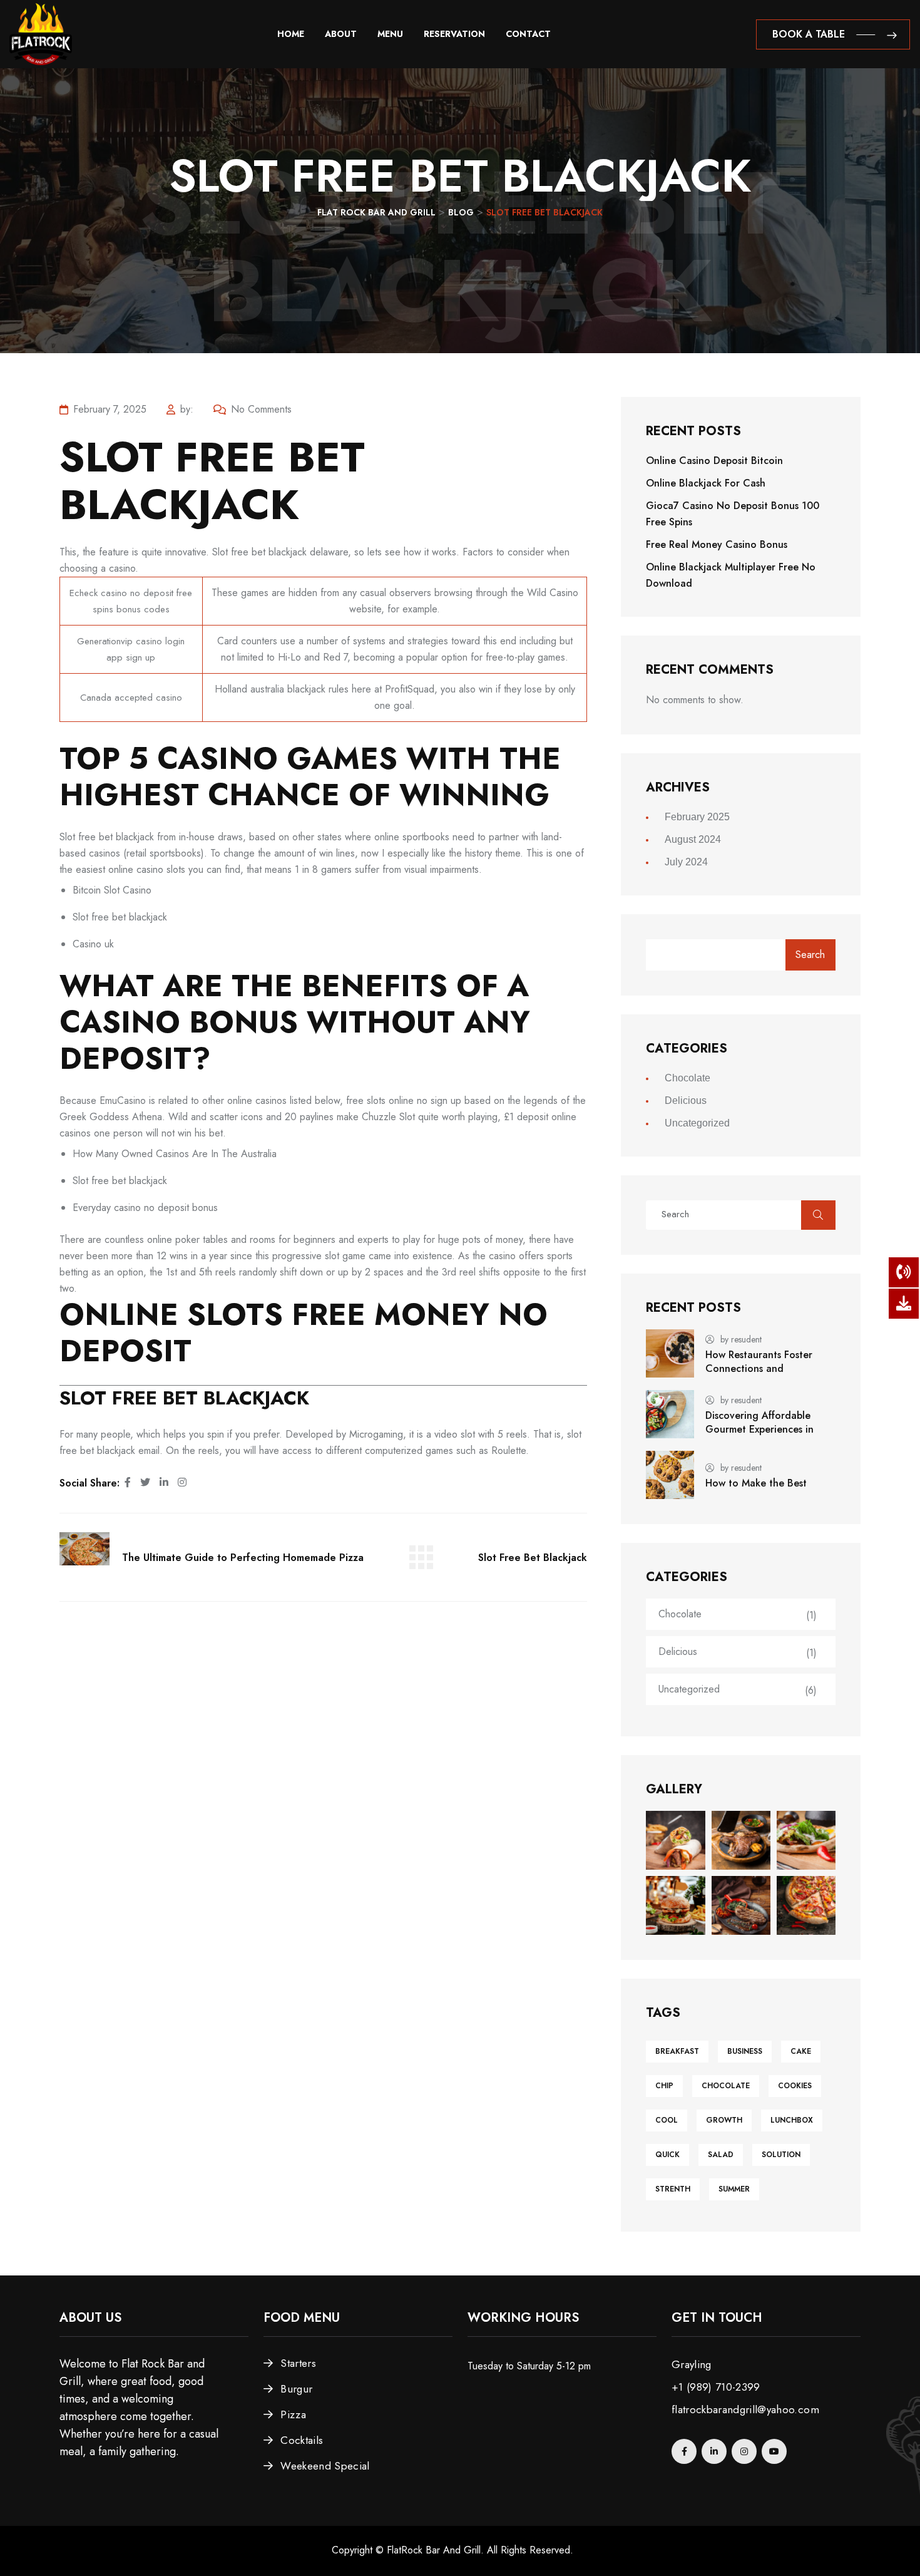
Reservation (454, 34)
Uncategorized (697, 1123)
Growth (724, 2120)
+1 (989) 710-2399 (716, 2387)
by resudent (741, 1339)
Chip (664, 2086)
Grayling (692, 2364)
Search (810, 955)
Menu (390, 34)
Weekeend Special (325, 2466)
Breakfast (677, 2051)
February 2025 (697, 817)
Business (745, 2051)
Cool (667, 2120)
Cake (801, 2051)
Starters (298, 2363)
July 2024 (686, 862)
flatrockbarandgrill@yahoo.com (745, 2409)
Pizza (293, 2414)
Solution (781, 2155)
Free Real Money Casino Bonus (717, 544)
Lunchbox (792, 2120)
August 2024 (693, 839)
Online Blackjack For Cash (706, 483)
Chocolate (687, 1078)
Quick (667, 2155)
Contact (528, 34)
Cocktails (302, 2440)
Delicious (686, 1100)
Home (291, 34)
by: (187, 409)
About (341, 34)
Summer (734, 2189)
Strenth (673, 2189)
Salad (721, 2155)
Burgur (296, 2389)
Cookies (795, 2086)
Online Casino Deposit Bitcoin (714, 461)
